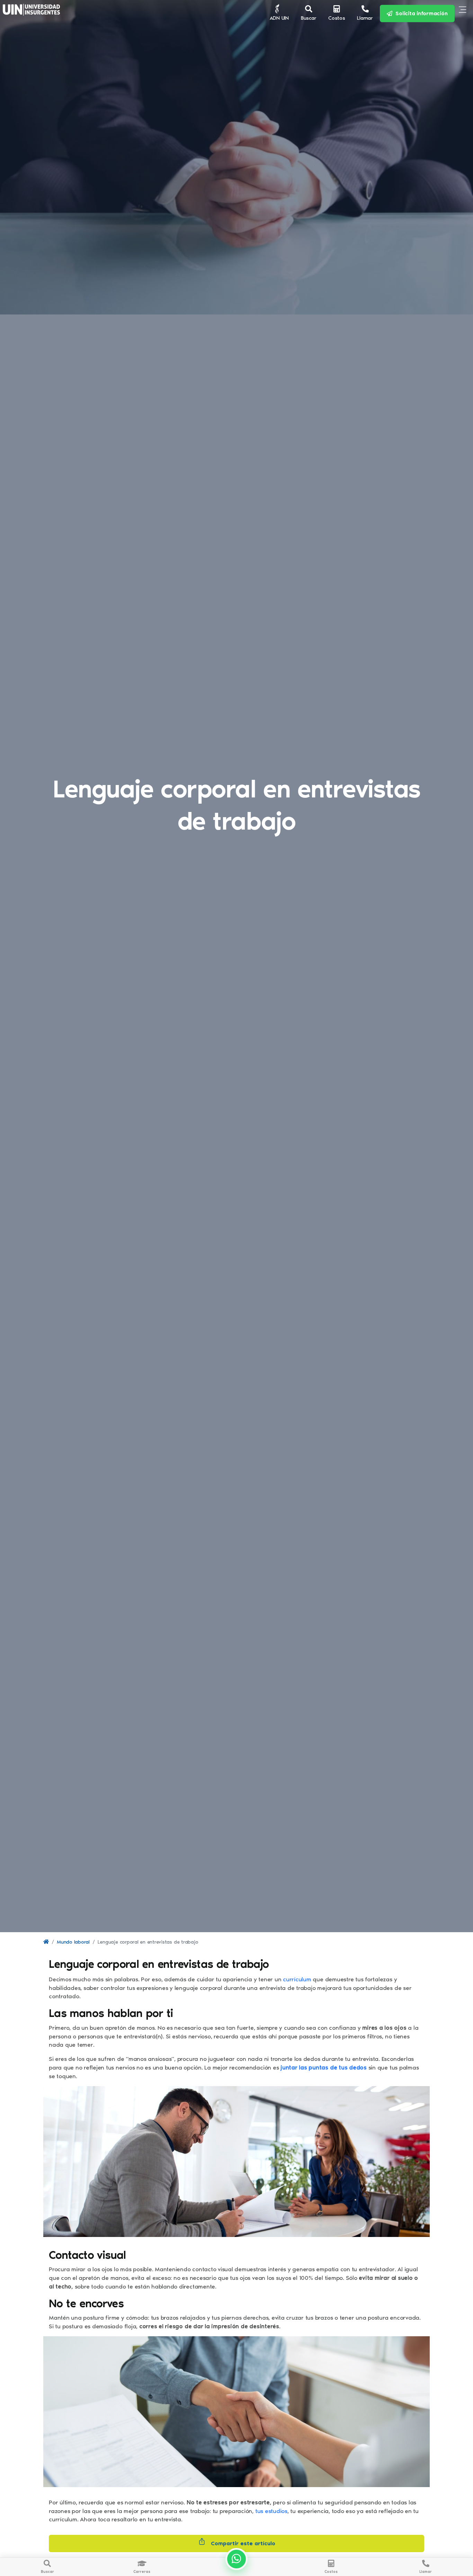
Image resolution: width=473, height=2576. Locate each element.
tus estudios (271, 2511)
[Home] (46, 1942)
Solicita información (420, 13)
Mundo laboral (73, 1942)
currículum (298, 1979)
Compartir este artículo (242, 2543)
